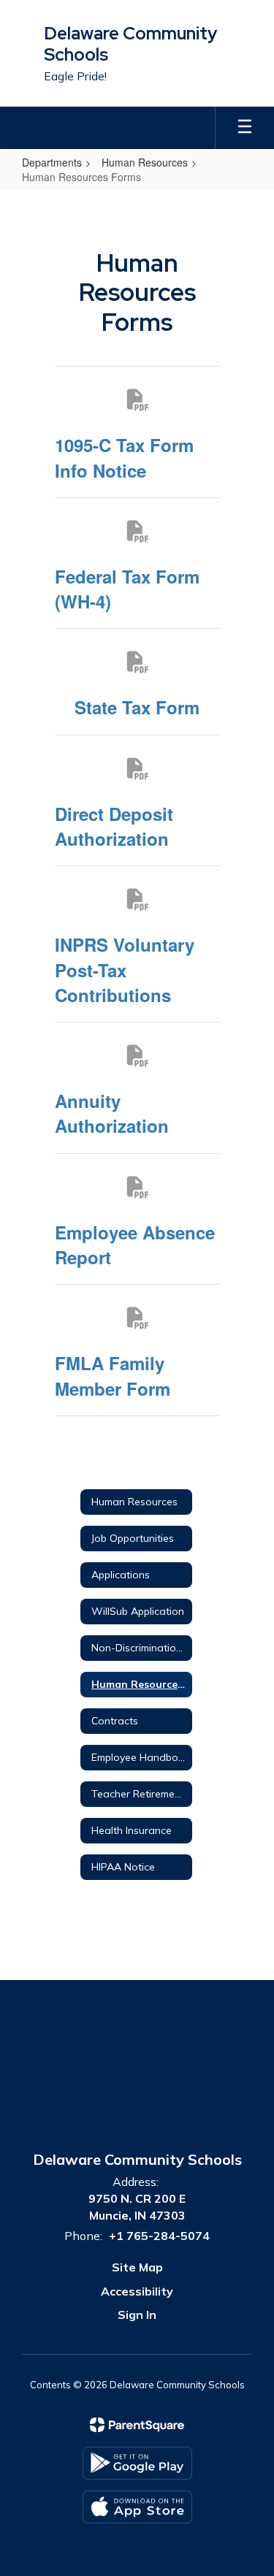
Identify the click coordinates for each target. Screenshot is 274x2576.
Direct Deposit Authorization (114, 826)
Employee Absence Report (135, 1245)
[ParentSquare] (137, 2425)
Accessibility (137, 2291)
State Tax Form (137, 707)
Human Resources (145, 162)
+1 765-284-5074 (159, 2236)
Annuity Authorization (112, 1113)
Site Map (137, 2267)
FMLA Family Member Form (113, 1375)
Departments (52, 162)
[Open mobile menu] (245, 128)
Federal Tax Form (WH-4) (127, 589)
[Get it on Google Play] (137, 2463)
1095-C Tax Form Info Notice (124, 457)
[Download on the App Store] (137, 2507)
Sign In (137, 2315)
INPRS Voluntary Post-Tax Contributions (125, 970)
